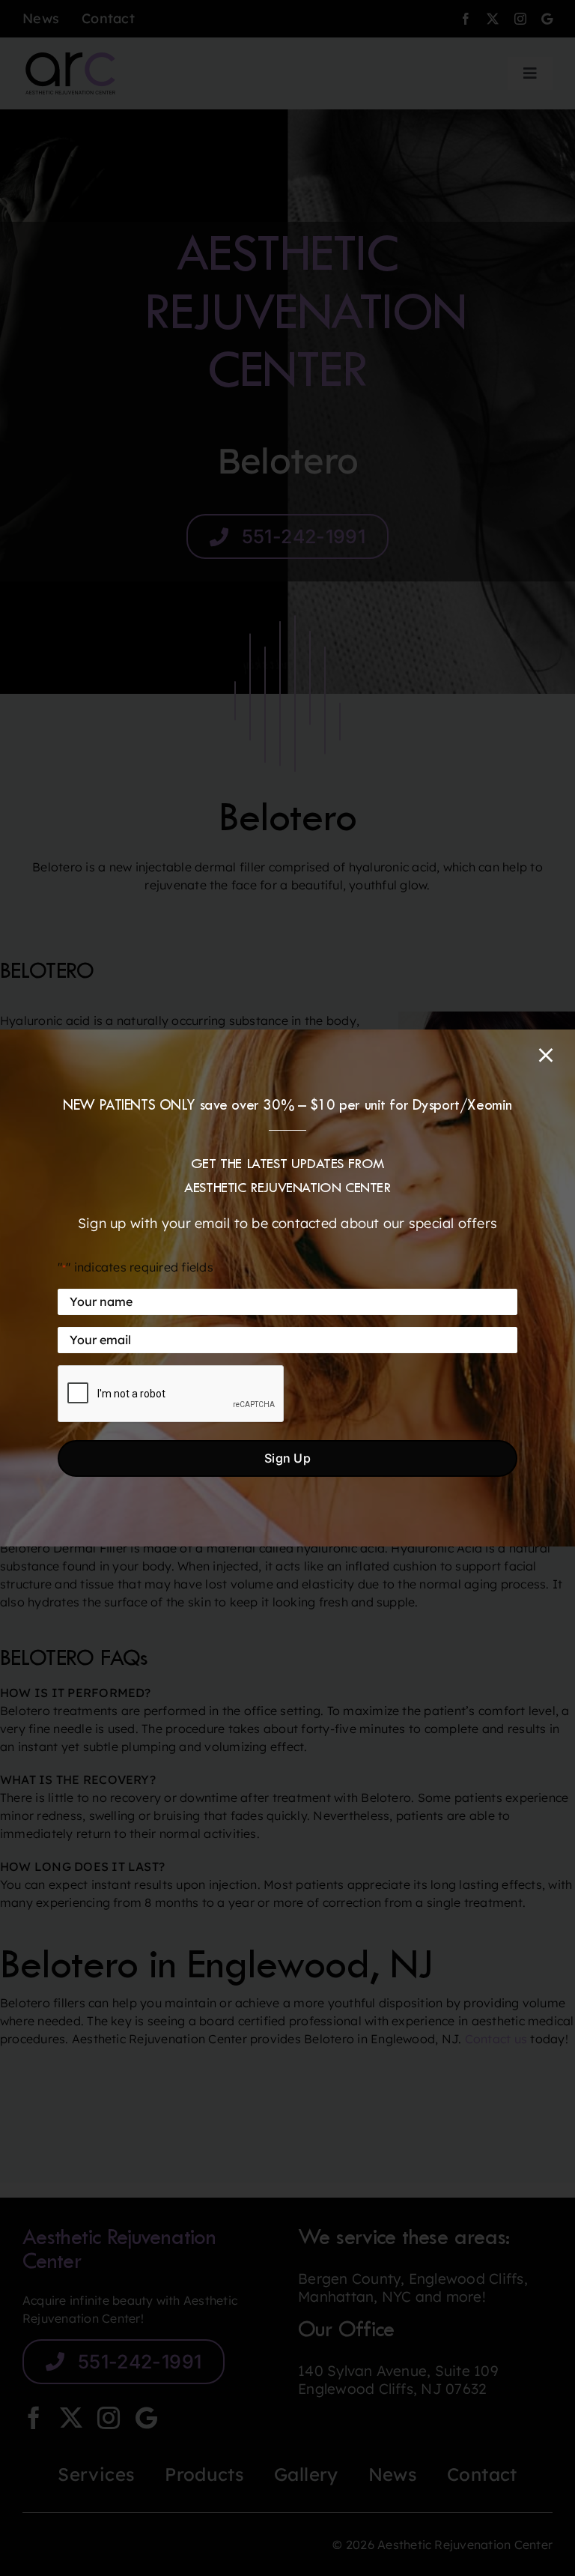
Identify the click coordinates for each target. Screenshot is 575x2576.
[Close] (546, 1055)
